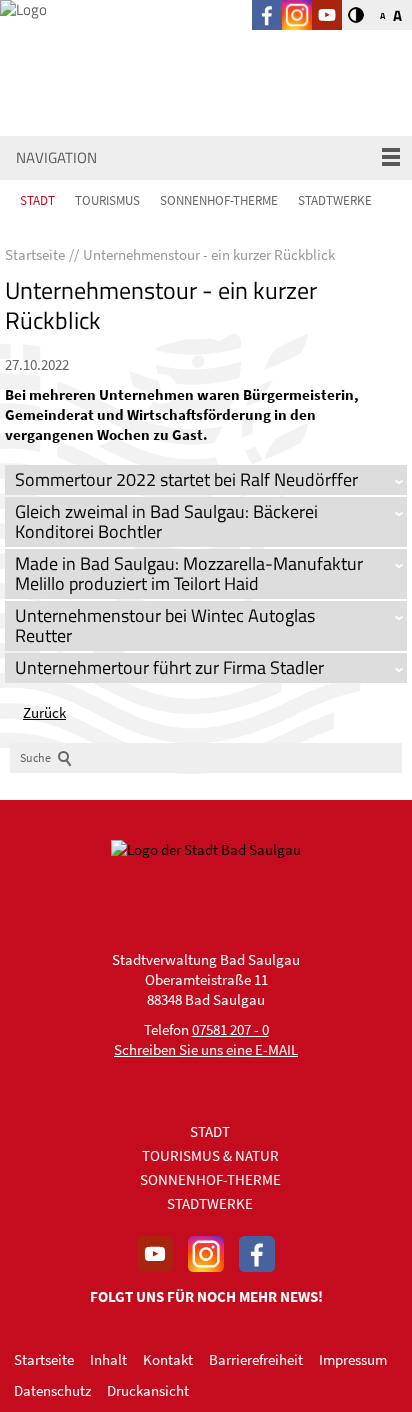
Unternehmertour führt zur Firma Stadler (169, 667)
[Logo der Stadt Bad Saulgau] (100, 43)
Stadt (37, 200)
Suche (35, 757)
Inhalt (108, 1359)
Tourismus (107, 200)
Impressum (353, 1359)
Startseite (44, 1359)
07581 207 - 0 (230, 1029)
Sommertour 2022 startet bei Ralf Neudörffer (186, 479)
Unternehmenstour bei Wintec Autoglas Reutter (165, 625)
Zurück (44, 712)
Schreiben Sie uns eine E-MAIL (206, 1049)
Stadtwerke (335, 200)
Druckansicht (148, 1390)
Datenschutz (52, 1390)
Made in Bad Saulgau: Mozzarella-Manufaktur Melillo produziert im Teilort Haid (189, 573)
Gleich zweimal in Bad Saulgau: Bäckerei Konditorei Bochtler (166, 521)
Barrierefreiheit (256, 1359)
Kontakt (168, 1359)
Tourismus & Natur (210, 1155)
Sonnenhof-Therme (219, 200)
